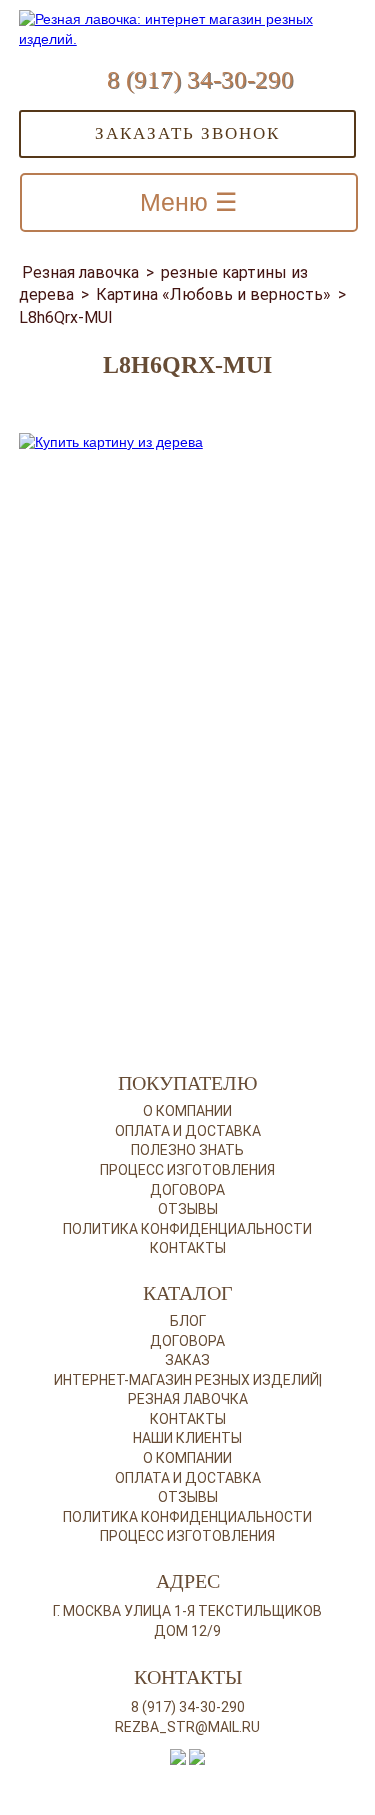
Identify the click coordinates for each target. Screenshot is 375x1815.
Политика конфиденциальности (187, 1229)
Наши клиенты (187, 1438)
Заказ (187, 1360)
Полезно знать (187, 1150)
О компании (187, 1111)
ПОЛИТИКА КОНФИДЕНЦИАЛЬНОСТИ (187, 1517)
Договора (187, 1190)
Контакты (188, 1248)
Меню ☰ (188, 202)
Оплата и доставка (188, 1131)
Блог (188, 1321)
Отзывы (188, 1209)
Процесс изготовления (187, 1170)
